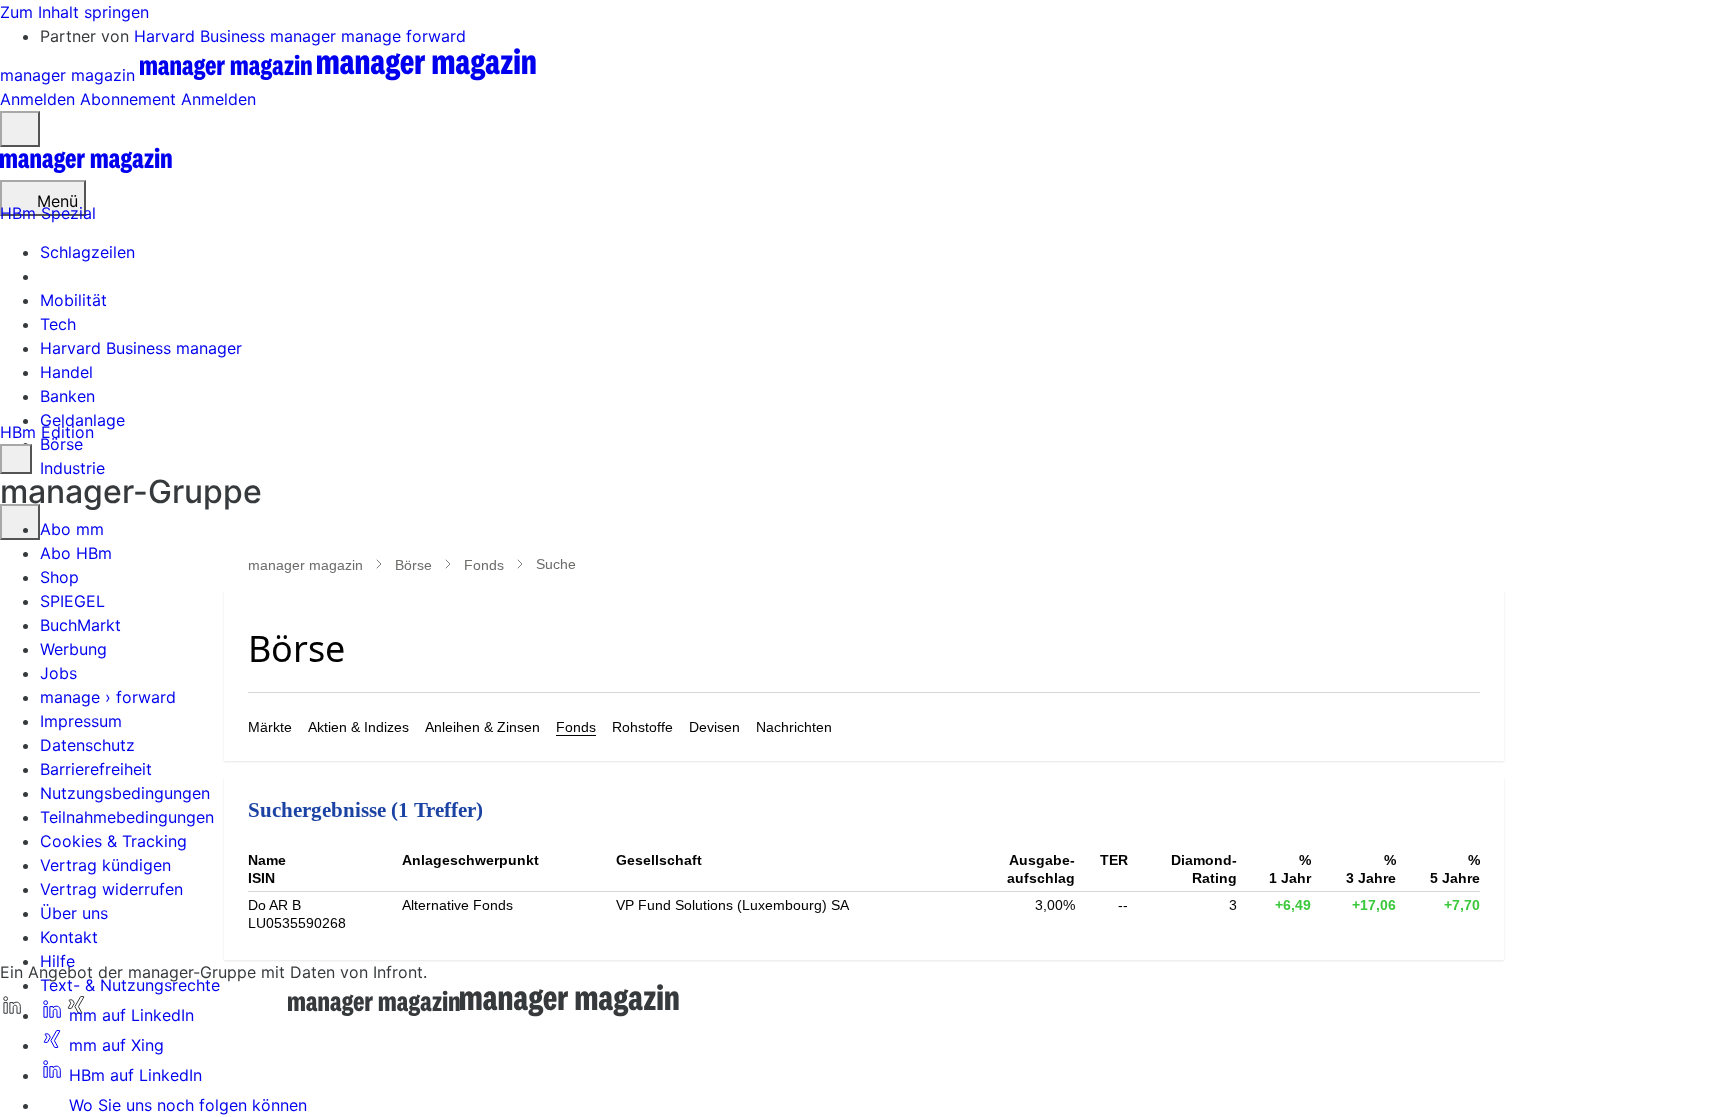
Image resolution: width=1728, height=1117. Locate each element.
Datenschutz (87, 745)
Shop (59, 577)
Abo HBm (76, 553)
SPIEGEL (72, 601)
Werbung (73, 649)
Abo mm (72, 529)
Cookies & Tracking (113, 841)
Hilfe (57, 961)
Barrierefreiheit (96, 769)
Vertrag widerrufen (111, 889)
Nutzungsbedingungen (125, 793)
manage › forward (108, 697)
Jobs (58, 673)
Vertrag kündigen (105, 865)
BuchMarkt (80, 625)
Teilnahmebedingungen (127, 817)
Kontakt (69, 937)
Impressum (81, 721)
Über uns (74, 913)
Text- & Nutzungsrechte (130, 985)
